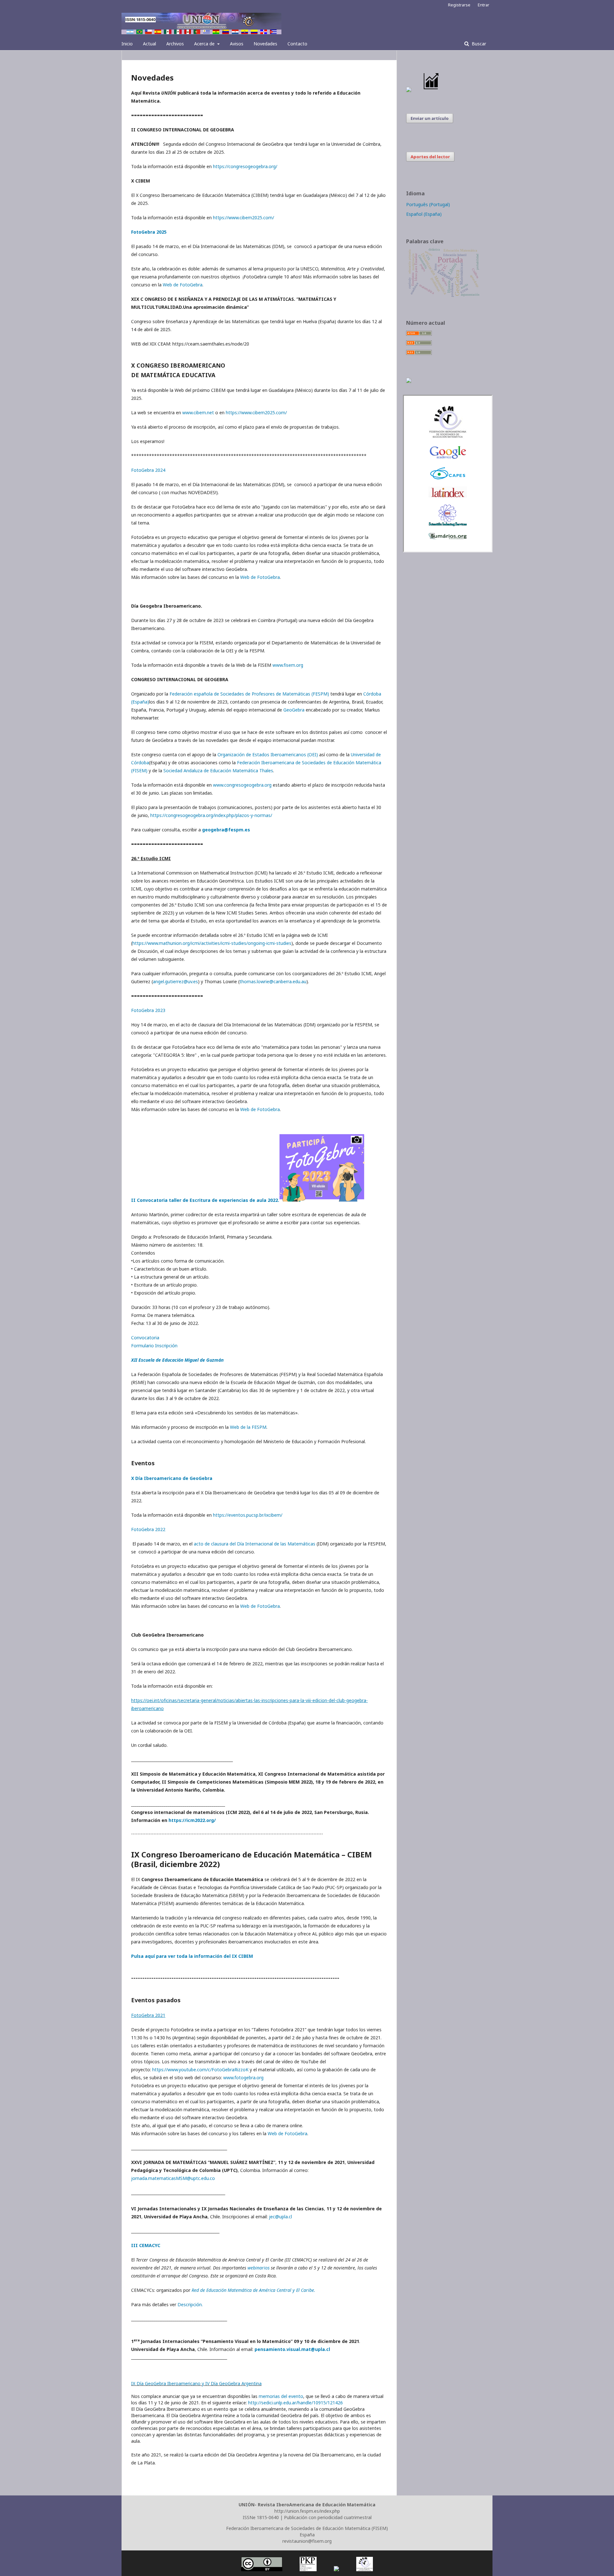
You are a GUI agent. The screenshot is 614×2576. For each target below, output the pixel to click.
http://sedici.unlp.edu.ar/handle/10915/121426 (295, 2403)
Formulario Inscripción (154, 1346)
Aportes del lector (430, 157)
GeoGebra (294, 710)
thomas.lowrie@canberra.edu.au (273, 981)
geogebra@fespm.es (226, 830)
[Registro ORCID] (409, 381)
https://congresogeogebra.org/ (245, 166)
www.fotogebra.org (243, 2078)
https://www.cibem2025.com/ (244, 218)
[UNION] (448, 538)
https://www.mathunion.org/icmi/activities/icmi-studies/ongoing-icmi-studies (212, 943)
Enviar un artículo (430, 118)
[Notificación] (409, 90)
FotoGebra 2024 (148, 470)
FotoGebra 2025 (149, 232)
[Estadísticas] (431, 90)
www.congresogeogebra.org (242, 785)
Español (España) (424, 214)
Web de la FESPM (248, 1427)
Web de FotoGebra (183, 285)
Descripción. (190, 2304)
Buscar (478, 44)
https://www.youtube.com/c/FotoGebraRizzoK (200, 2070)
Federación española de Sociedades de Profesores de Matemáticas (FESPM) (249, 694)
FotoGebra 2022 (148, 1529)
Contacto (297, 44)
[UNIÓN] (448, 437)
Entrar (484, 5)
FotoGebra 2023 (148, 1010)
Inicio (127, 44)
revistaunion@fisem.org (307, 2541)
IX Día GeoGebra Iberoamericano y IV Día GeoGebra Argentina (196, 2383)
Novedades (265, 44)
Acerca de (205, 44)
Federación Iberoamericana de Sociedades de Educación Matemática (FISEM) (307, 2528)
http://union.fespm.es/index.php (307, 2511)
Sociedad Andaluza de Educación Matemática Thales (218, 770)
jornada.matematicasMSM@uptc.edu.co (173, 2178)
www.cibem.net (198, 412)
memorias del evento (281, 2396)
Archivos (175, 44)
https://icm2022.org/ (192, 1820)
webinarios (259, 2268)
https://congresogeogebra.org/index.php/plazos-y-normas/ (211, 815)
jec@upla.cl (280, 2217)
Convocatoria (145, 1338)
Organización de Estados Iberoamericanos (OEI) (268, 755)
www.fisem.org (288, 665)
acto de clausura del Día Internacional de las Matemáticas (255, 1544)
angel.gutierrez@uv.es (175, 981)
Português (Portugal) (428, 204)
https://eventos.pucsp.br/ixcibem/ (248, 1515)
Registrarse (459, 5)
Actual (150, 44)
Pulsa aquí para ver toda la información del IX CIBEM (192, 1956)
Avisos (237, 44)
